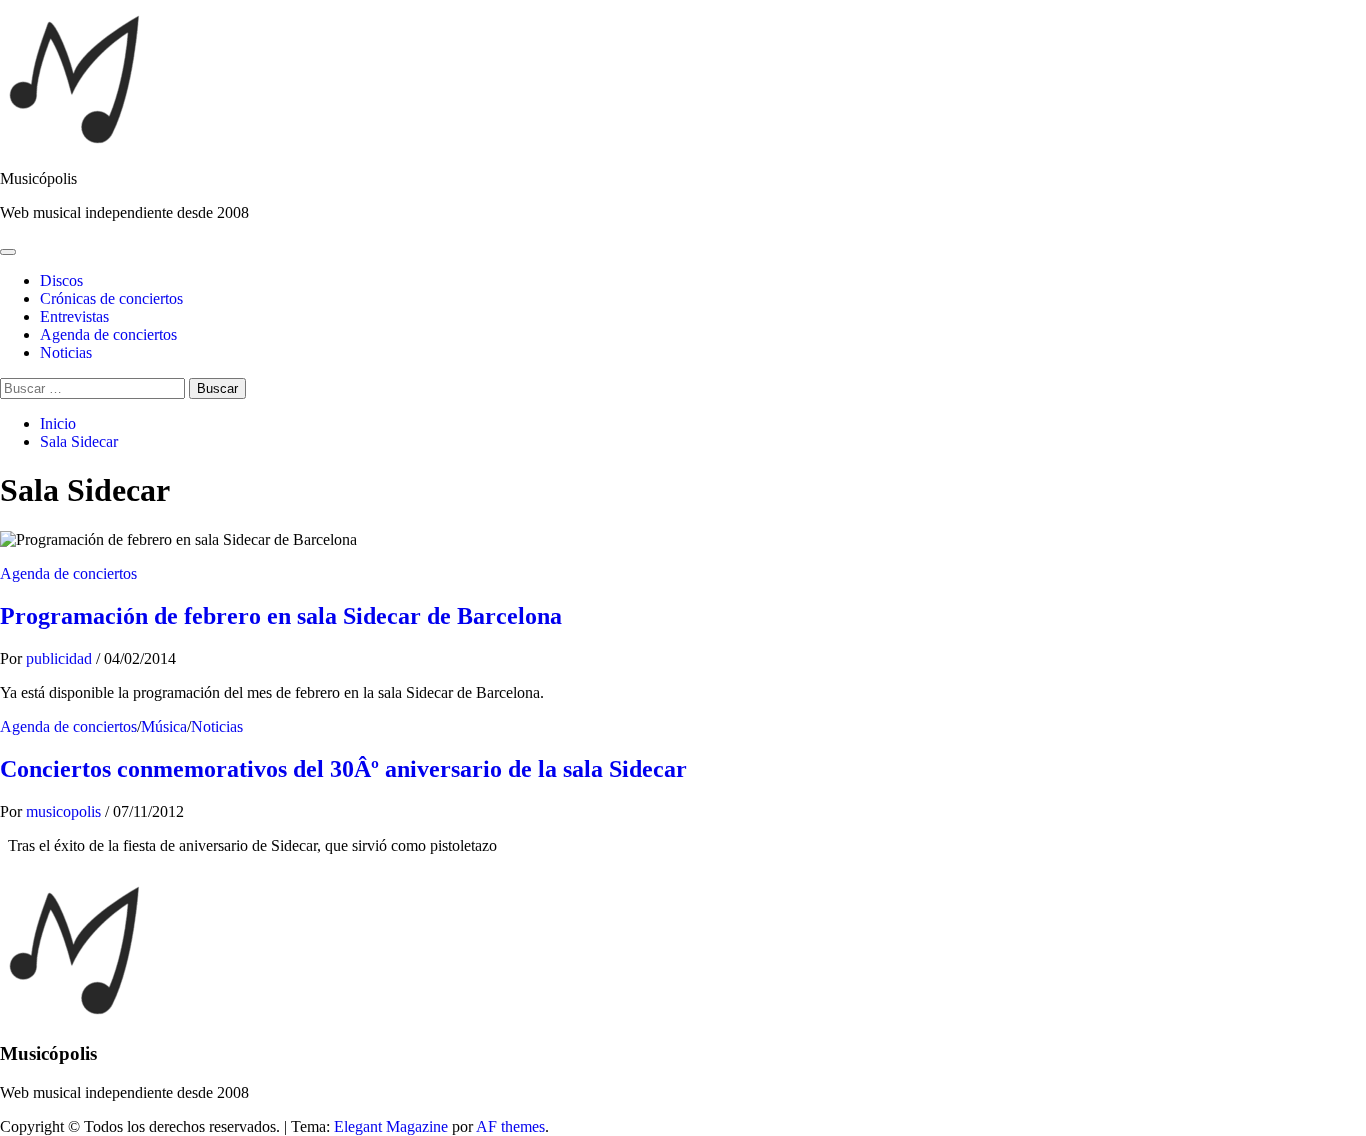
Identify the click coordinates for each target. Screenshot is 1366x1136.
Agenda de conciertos (108, 334)
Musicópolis (38, 178)
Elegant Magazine (391, 1126)
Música (164, 726)
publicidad (61, 658)
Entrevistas (74, 316)
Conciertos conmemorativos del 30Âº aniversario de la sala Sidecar (343, 769)
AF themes (510, 1126)
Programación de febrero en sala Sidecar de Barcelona (281, 616)
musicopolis (65, 811)
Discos (61, 280)
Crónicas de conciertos (111, 298)
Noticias (66, 352)
